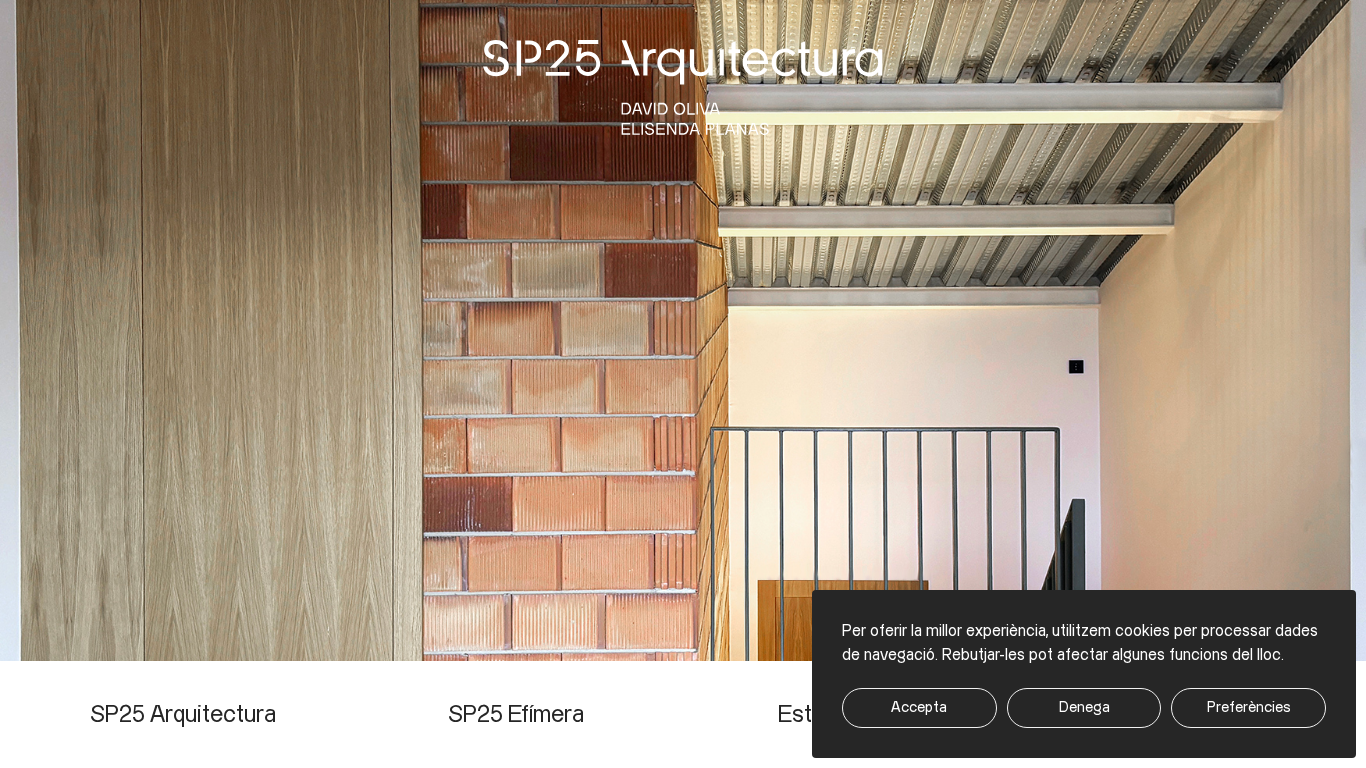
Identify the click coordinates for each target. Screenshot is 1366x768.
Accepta (919, 707)
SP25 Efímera (516, 715)
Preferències (1249, 707)
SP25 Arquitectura (183, 715)
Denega (1084, 707)
